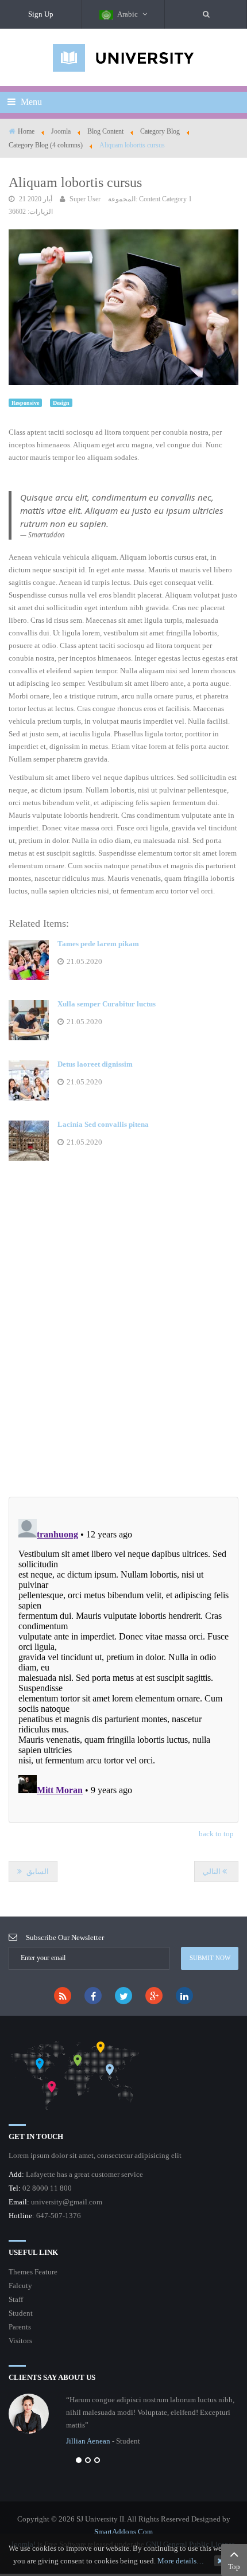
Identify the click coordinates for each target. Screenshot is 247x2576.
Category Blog (160, 131)
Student (21, 2313)
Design (61, 403)
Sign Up (41, 14)
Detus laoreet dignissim (95, 1064)
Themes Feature (33, 2272)
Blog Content (105, 131)
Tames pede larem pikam (98, 944)
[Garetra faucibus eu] (123, 306)
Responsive (25, 403)
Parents (20, 2327)
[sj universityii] (123, 57)
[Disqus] (123, 1342)
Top (234, 2567)
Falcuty (20, 2286)
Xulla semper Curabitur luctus (107, 1004)
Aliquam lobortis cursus (75, 182)
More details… (181, 2561)
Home (26, 131)
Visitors (20, 2341)
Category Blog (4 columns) (46, 145)
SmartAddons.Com (123, 2532)
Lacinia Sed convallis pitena (103, 1124)
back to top (216, 1834)
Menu (30, 102)
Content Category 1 (165, 199)
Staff (16, 2299)
